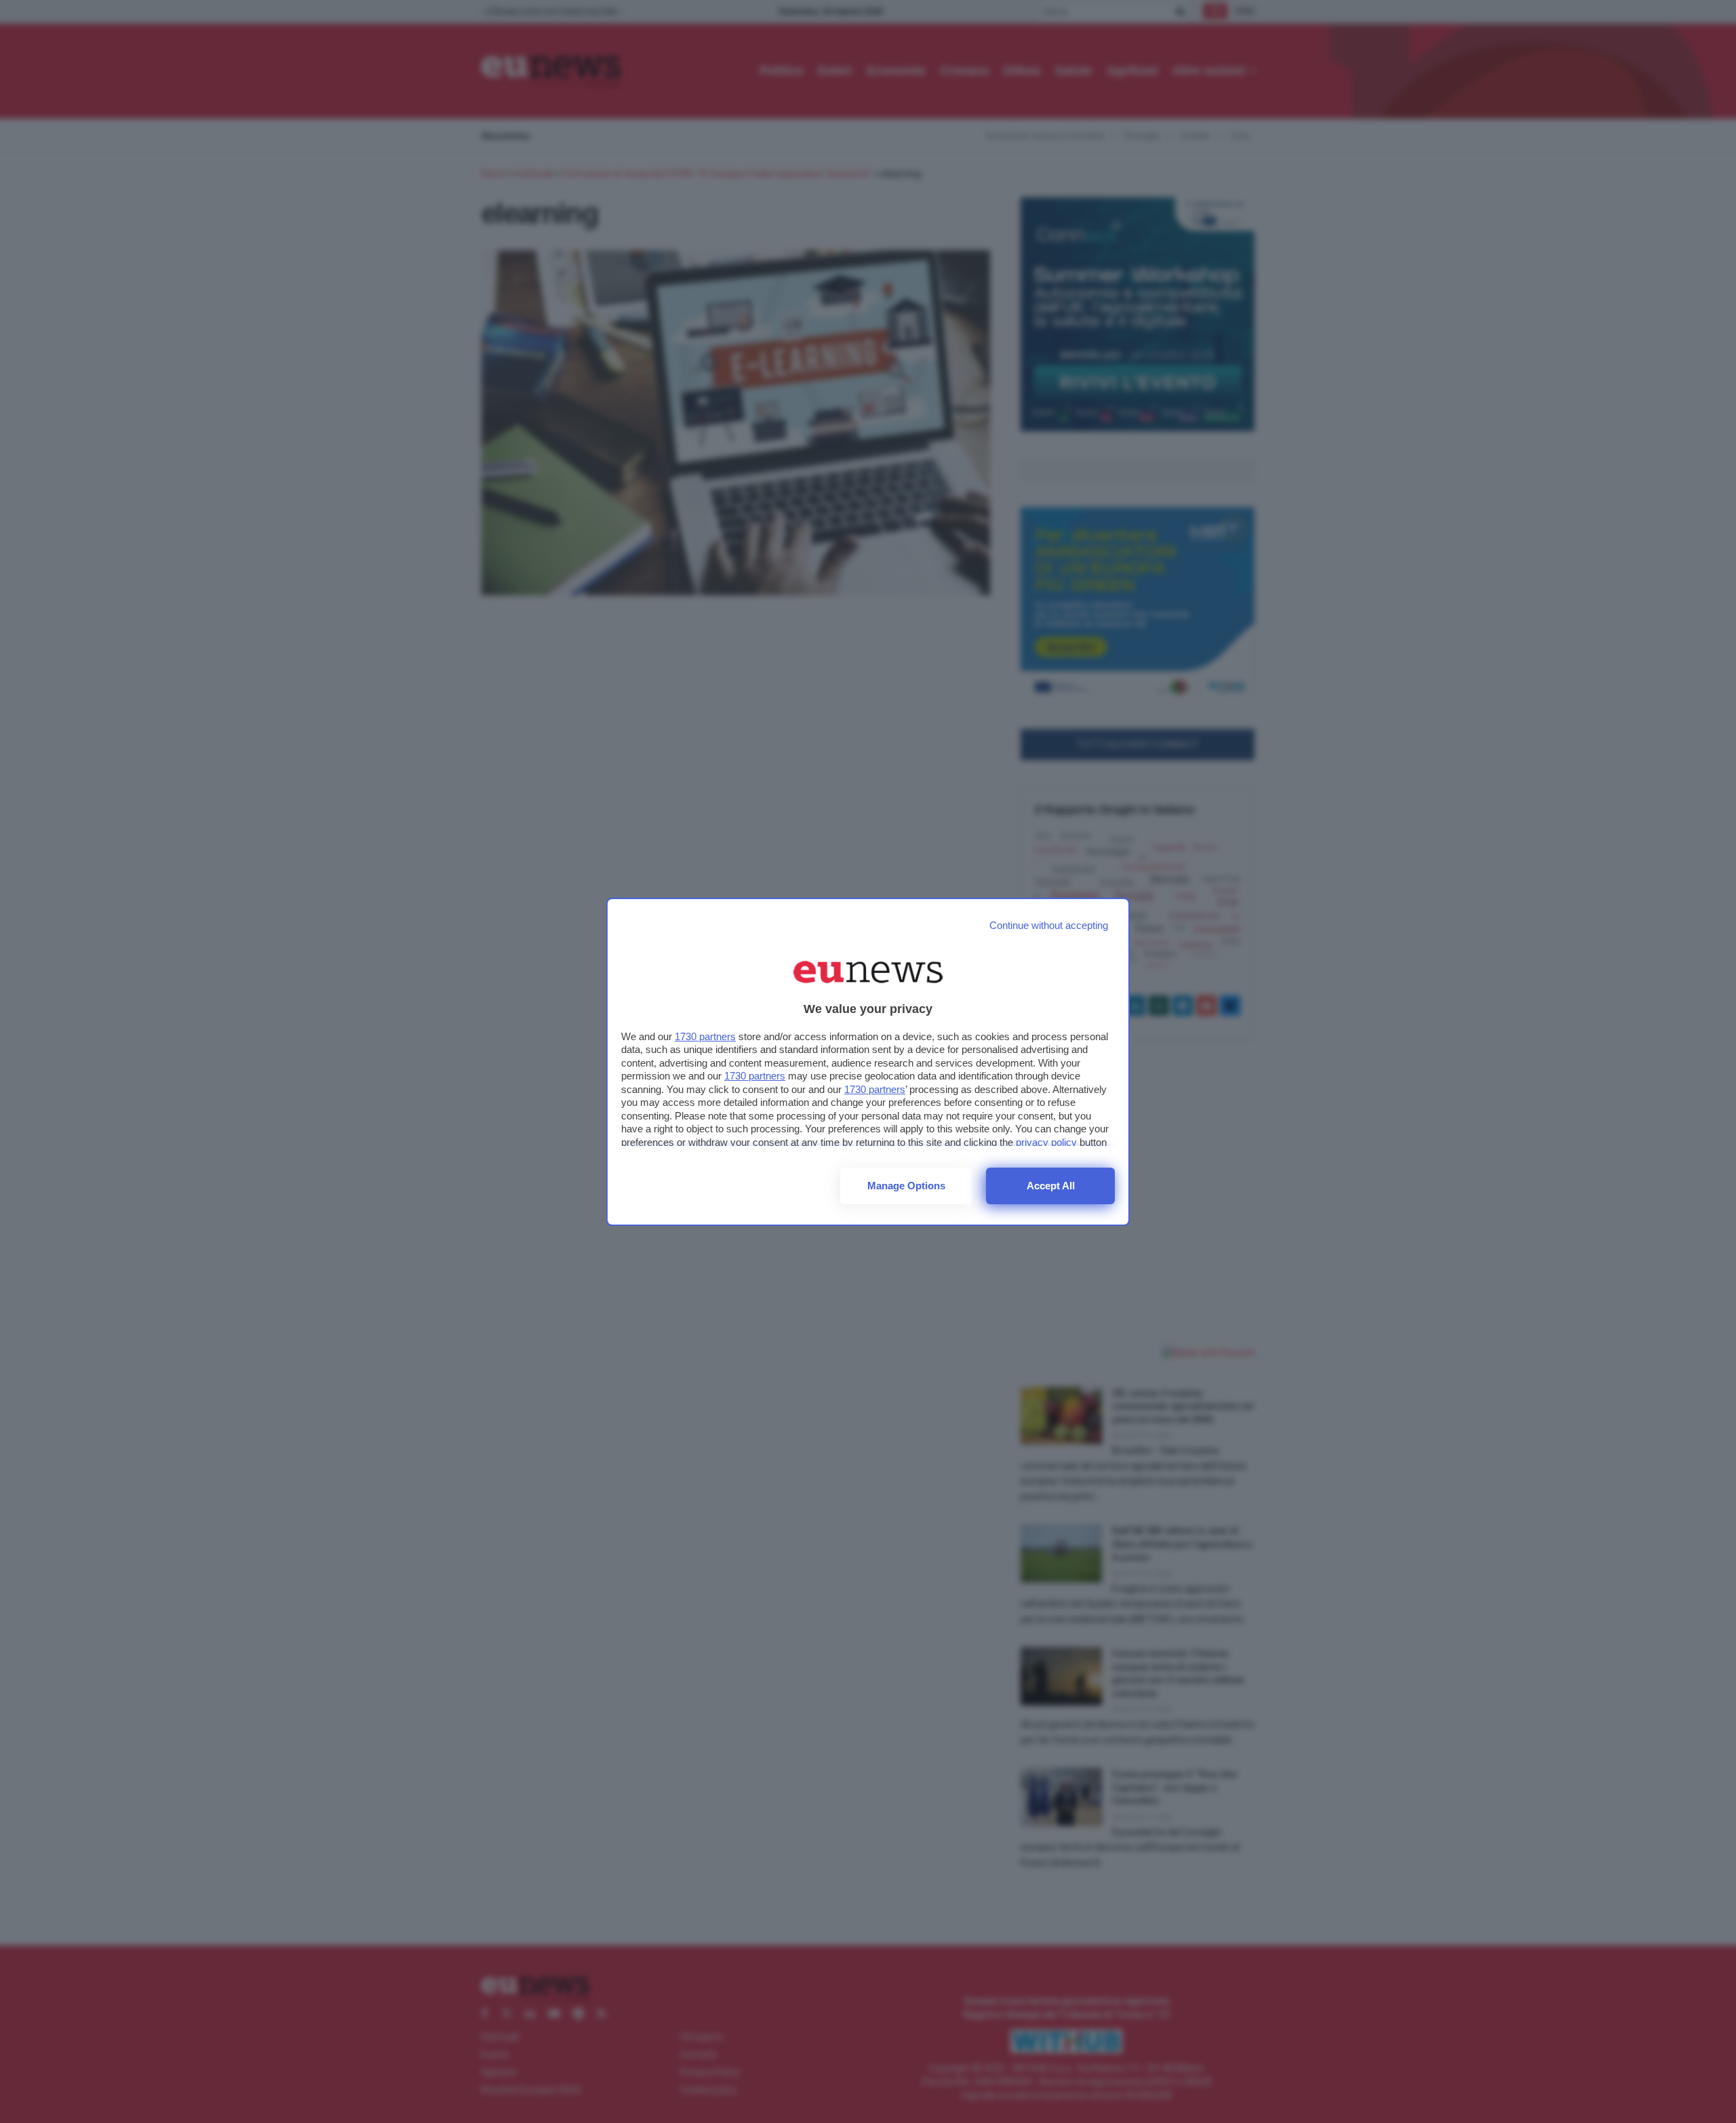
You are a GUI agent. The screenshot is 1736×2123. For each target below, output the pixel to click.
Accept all (1051, 1186)
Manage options (906, 1186)
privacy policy (1046, 1142)
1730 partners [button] (705, 1036)
